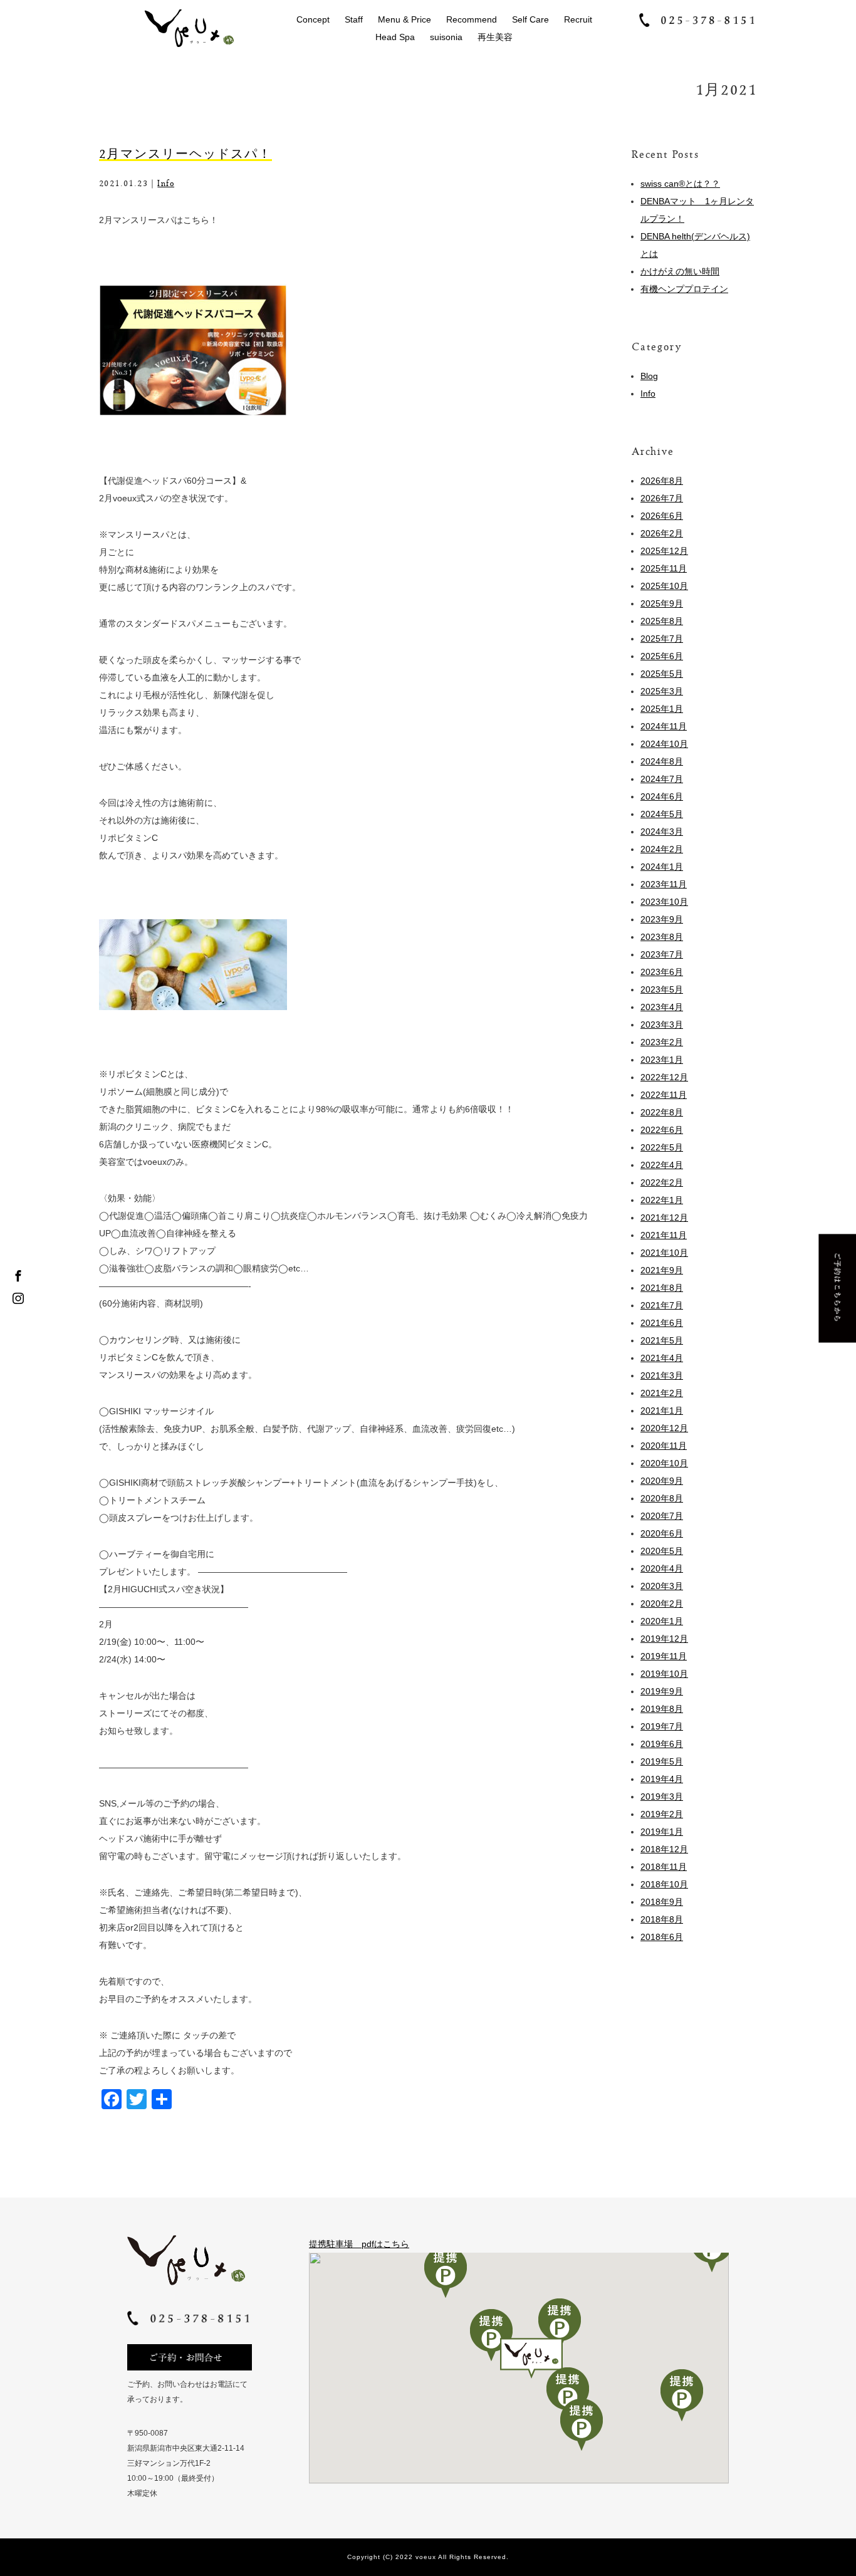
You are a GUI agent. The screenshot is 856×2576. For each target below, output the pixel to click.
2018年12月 (664, 1849)
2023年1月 (662, 1060)
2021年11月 (664, 1235)
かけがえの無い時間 (680, 271)
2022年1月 (662, 1200)
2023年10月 (664, 902)
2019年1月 (662, 1832)
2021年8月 (662, 1288)
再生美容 (495, 37)
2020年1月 (662, 1621)
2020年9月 (662, 1481)
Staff (354, 19)
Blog (649, 376)
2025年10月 (664, 586)
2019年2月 (662, 1814)
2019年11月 (664, 1656)
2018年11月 (664, 1867)
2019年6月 (662, 1744)
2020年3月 (662, 1586)
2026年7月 (662, 498)
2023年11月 (664, 884)
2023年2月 (662, 1042)
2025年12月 (664, 551)
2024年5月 (662, 814)
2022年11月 (664, 1095)
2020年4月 (662, 1568)
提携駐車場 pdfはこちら (359, 2244)
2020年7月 (662, 1516)
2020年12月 (664, 1428)
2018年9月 (662, 1902)
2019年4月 (662, 1779)
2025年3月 (662, 691)
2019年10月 (664, 1674)
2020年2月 (662, 1603)
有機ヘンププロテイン (684, 289)
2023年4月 (662, 1007)
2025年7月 (662, 639)
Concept (313, 19)
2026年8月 (662, 481)
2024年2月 (662, 849)
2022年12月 (664, 1077)
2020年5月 (662, 1551)
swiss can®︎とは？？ (680, 184)
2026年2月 (662, 533)
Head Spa (395, 37)
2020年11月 (664, 1446)
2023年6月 (662, 972)
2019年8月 (662, 1709)
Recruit (578, 19)
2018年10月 (664, 1884)
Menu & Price (405, 19)
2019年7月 (662, 1726)
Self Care (530, 19)
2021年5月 (662, 1340)
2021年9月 (662, 1270)
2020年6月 (662, 1533)
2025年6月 (662, 656)
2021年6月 (662, 1323)
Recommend (472, 19)
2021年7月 (662, 1305)
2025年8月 (662, 621)
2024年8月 (662, 761)
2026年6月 (662, 516)
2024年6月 (662, 796)
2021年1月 (662, 1411)
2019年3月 (662, 1796)
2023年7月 (662, 954)
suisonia (446, 37)
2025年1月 (662, 709)
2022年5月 (662, 1147)
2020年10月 (664, 1463)
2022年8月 (662, 1112)
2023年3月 (662, 1025)
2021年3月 (662, 1375)
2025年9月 (662, 603)
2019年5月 (662, 1761)
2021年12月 (664, 1218)
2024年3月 (662, 832)
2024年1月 (662, 867)
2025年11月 (664, 568)
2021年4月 (662, 1358)
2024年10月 (664, 744)
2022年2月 (662, 1182)
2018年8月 (662, 1919)
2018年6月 (662, 1937)
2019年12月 (664, 1639)
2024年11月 (664, 726)
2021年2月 (662, 1393)
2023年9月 (662, 919)
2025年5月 (662, 674)
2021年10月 (664, 1253)
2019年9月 (662, 1691)
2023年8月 (662, 937)
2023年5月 (662, 989)
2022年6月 (662, 1130)
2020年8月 (662, 1498)
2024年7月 (662, 779)
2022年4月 (662, 1165)
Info (166, 183)
